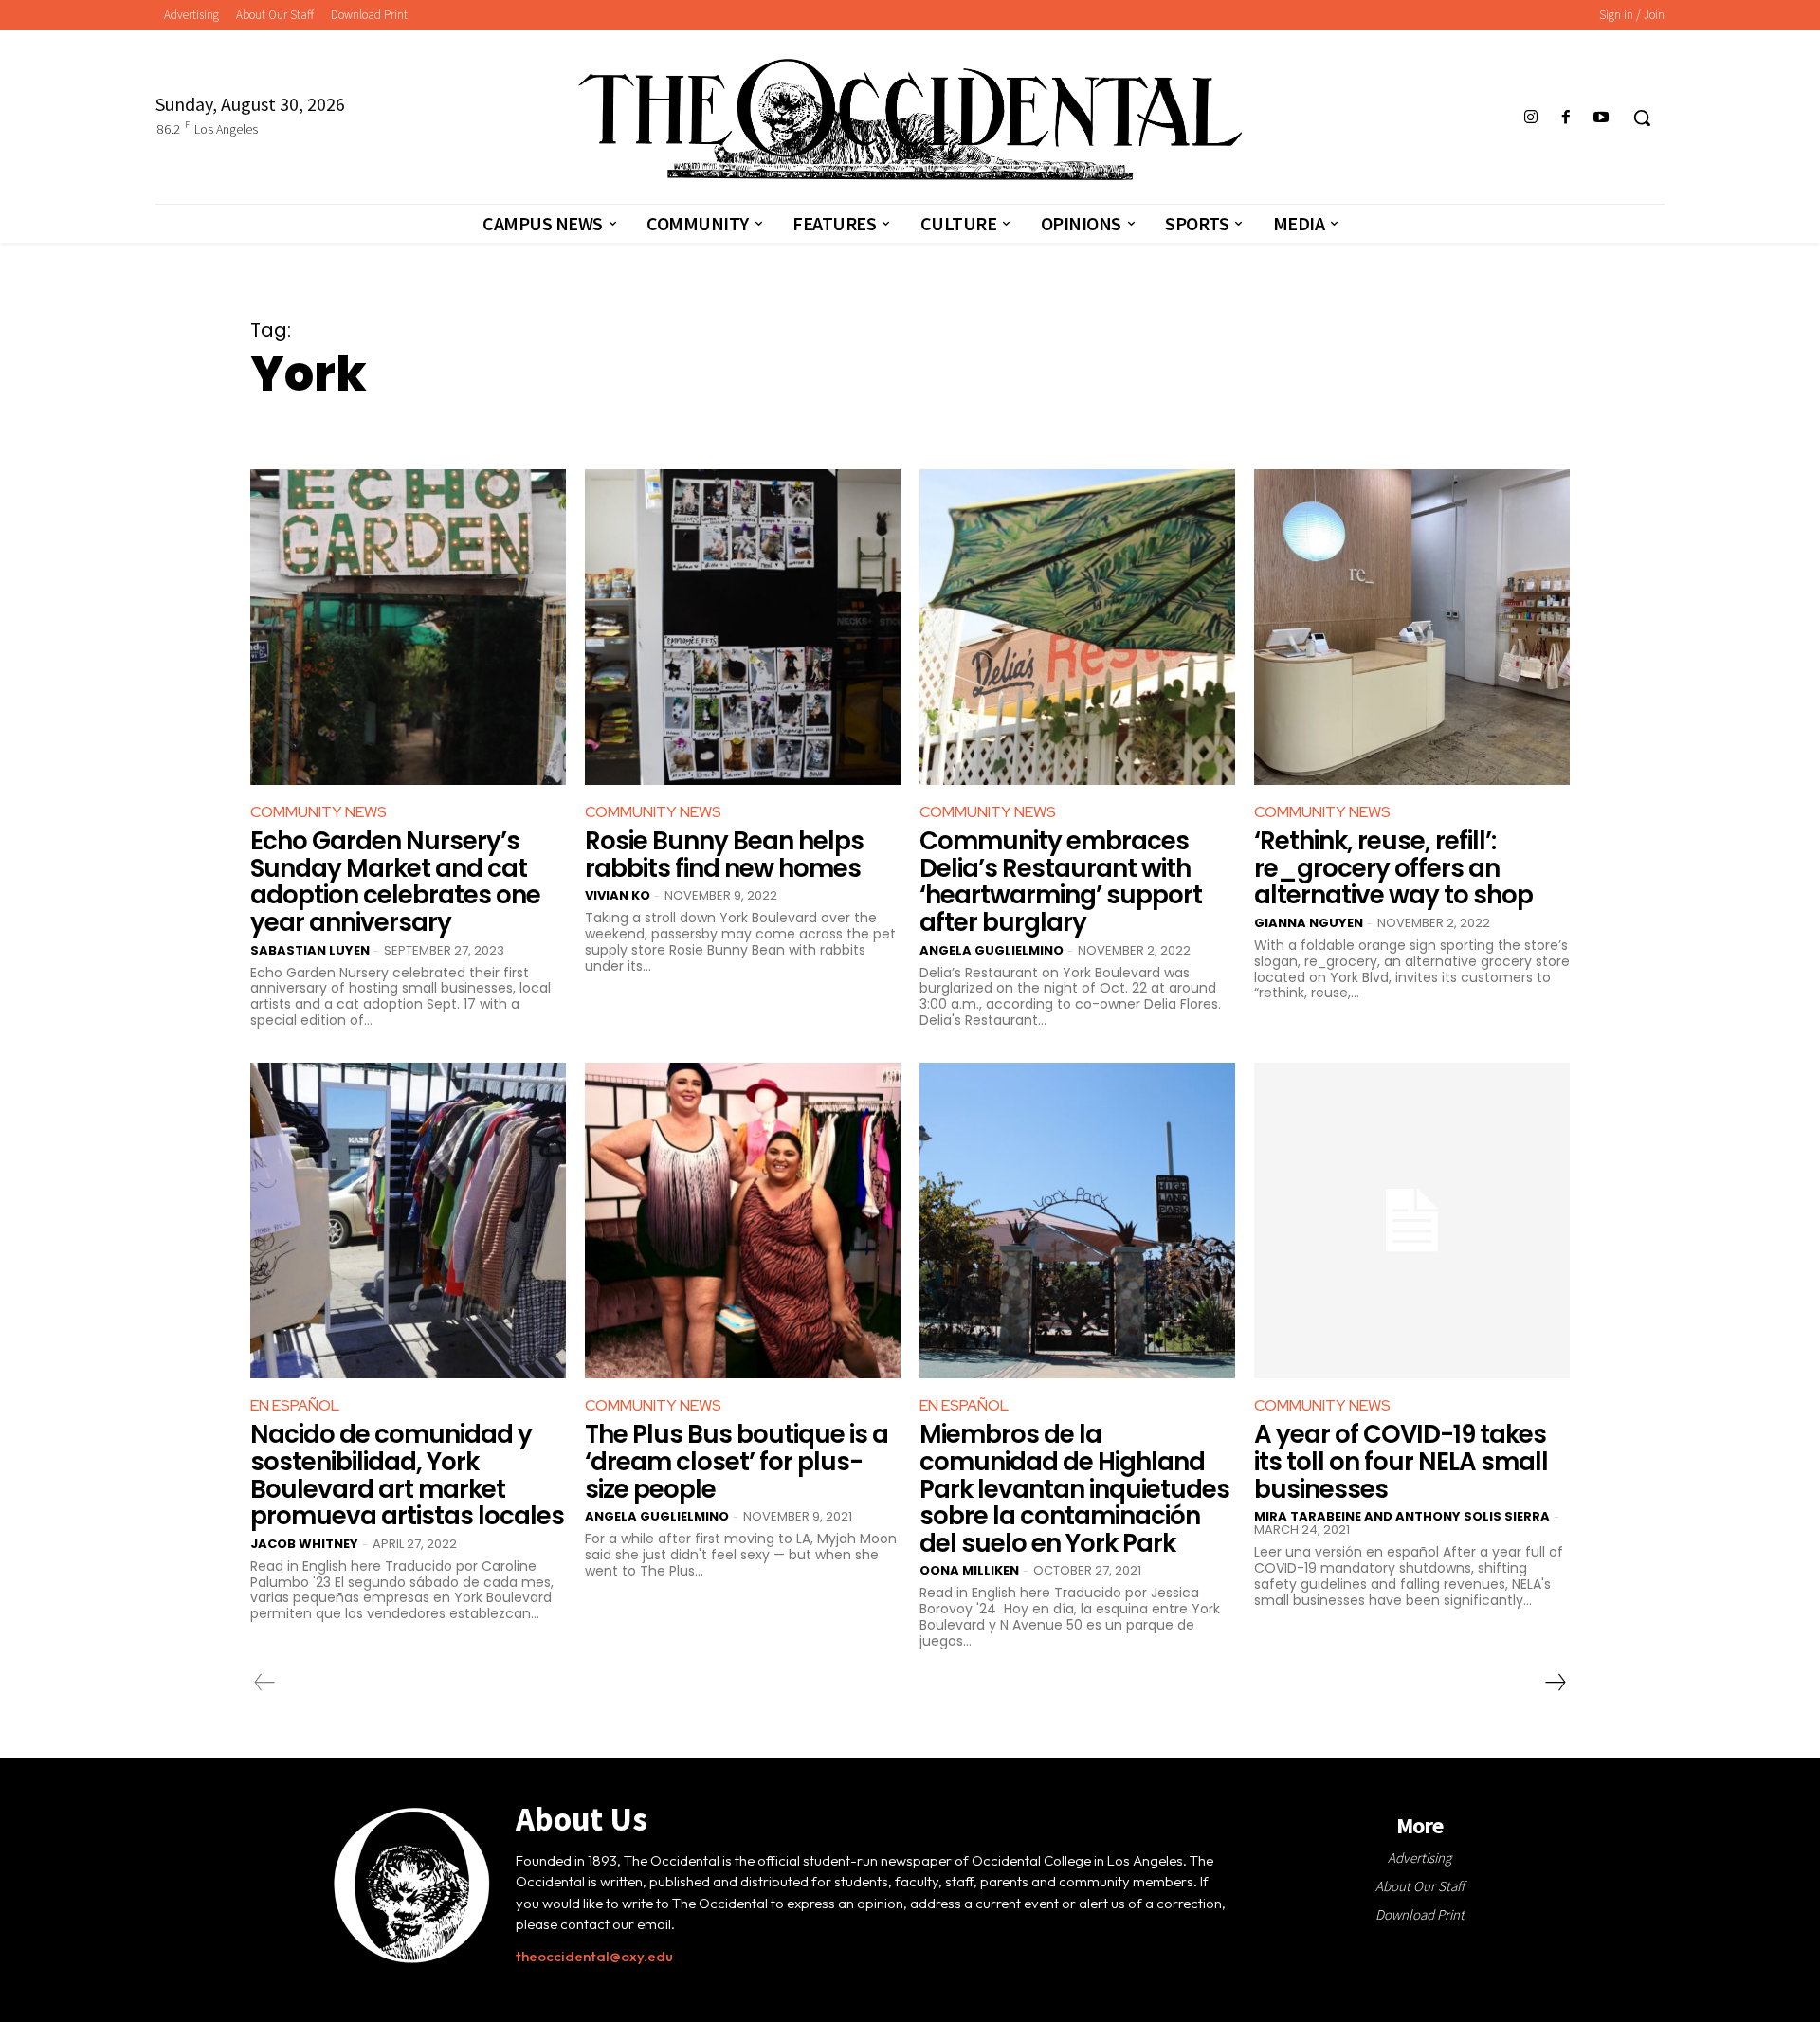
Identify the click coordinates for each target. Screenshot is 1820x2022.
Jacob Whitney (304, 1544)
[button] (1642, 118)
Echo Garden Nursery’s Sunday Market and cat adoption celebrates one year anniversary (395, 882)
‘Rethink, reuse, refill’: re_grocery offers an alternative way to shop (1393, 868)
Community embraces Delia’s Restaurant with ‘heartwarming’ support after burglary (1061, 882)
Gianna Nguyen (1309, 923)
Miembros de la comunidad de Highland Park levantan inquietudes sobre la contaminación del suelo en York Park (1074, 1488)
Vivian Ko (618, 895)
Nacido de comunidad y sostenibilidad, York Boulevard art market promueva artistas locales (407, 1475)
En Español (295, 1405)
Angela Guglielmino (992, 950)
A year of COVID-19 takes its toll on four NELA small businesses (1401, 1461)
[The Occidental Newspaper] (910, 119)
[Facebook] (1566, 118)
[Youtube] (1602, 118)
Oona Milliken (969, 1570)
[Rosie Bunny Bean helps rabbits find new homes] (743, 627)
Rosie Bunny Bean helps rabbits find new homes (724, 855)
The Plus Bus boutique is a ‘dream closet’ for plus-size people (737, 1461)
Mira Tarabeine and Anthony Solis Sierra (1402, 1516)
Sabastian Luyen (310, 950)
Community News (318, 812)
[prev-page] (265, 1683)
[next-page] (1555, 1683)
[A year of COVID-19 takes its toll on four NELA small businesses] (1412, 1220)
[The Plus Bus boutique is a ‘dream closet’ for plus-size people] (743, 1220)
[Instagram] (1530, 118)
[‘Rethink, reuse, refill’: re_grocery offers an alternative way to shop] (1412, 627)
